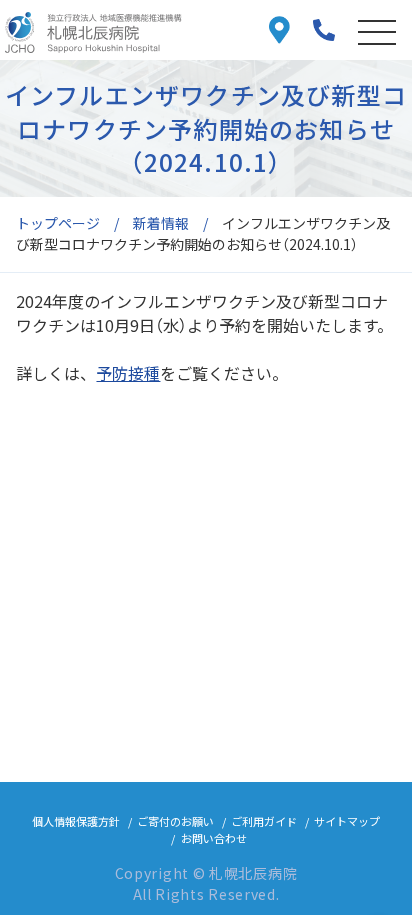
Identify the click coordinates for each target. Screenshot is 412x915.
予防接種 (128, 373)
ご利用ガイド (264, 821)
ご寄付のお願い (175, 821)
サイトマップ (347, 821)
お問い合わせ (214, 838)
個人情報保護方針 (76, 821)
